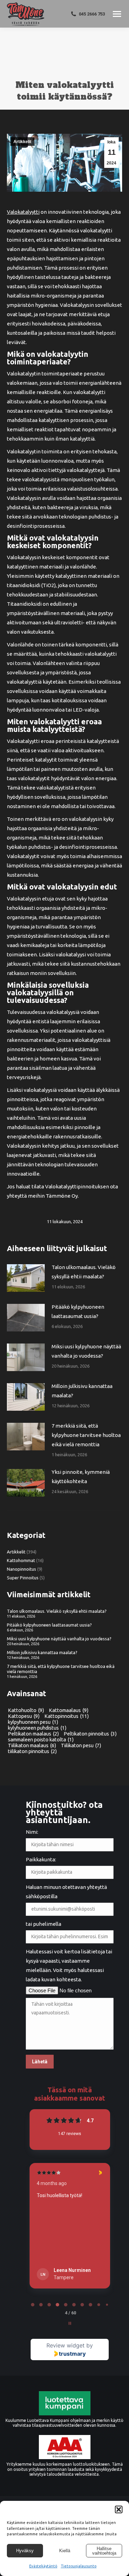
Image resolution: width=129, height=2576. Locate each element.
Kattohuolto (26, 1710)
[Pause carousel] (70, 2323)
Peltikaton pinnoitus (90, 1734)
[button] (119, 2509)
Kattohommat (21, 1560)
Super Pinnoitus (23, 1578)
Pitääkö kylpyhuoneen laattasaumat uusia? (78, 1311)
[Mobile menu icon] (117, 14)
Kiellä (65, 2551)
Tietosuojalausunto (79, 2566)
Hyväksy (25, 2551)
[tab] (33, 2305)
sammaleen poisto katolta (41, 1739)
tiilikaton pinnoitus (32, 1751)
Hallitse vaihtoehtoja (104, 2551)
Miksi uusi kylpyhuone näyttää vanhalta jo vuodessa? (86, 1351)
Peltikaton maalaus (33, 1734)
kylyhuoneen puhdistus (37, 1728)
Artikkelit (22, 142)
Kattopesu (24, 1716)
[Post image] (26, 1278)
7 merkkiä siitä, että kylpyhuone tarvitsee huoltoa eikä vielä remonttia (86, 1435)
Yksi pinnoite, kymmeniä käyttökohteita (81, 1477)
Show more (50, 2258)
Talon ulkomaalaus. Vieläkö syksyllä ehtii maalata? (84, 1272)
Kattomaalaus (69, 1710)
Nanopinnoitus (21, 1569)
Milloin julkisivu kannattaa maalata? (82, 1391)
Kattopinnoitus (67, 1716)
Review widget (66, 2345)
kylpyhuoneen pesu (33, 1722)
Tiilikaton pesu (81, 1745)
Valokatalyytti (23, 212)
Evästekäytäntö (43, 2566)
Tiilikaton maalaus (32, 1745)
